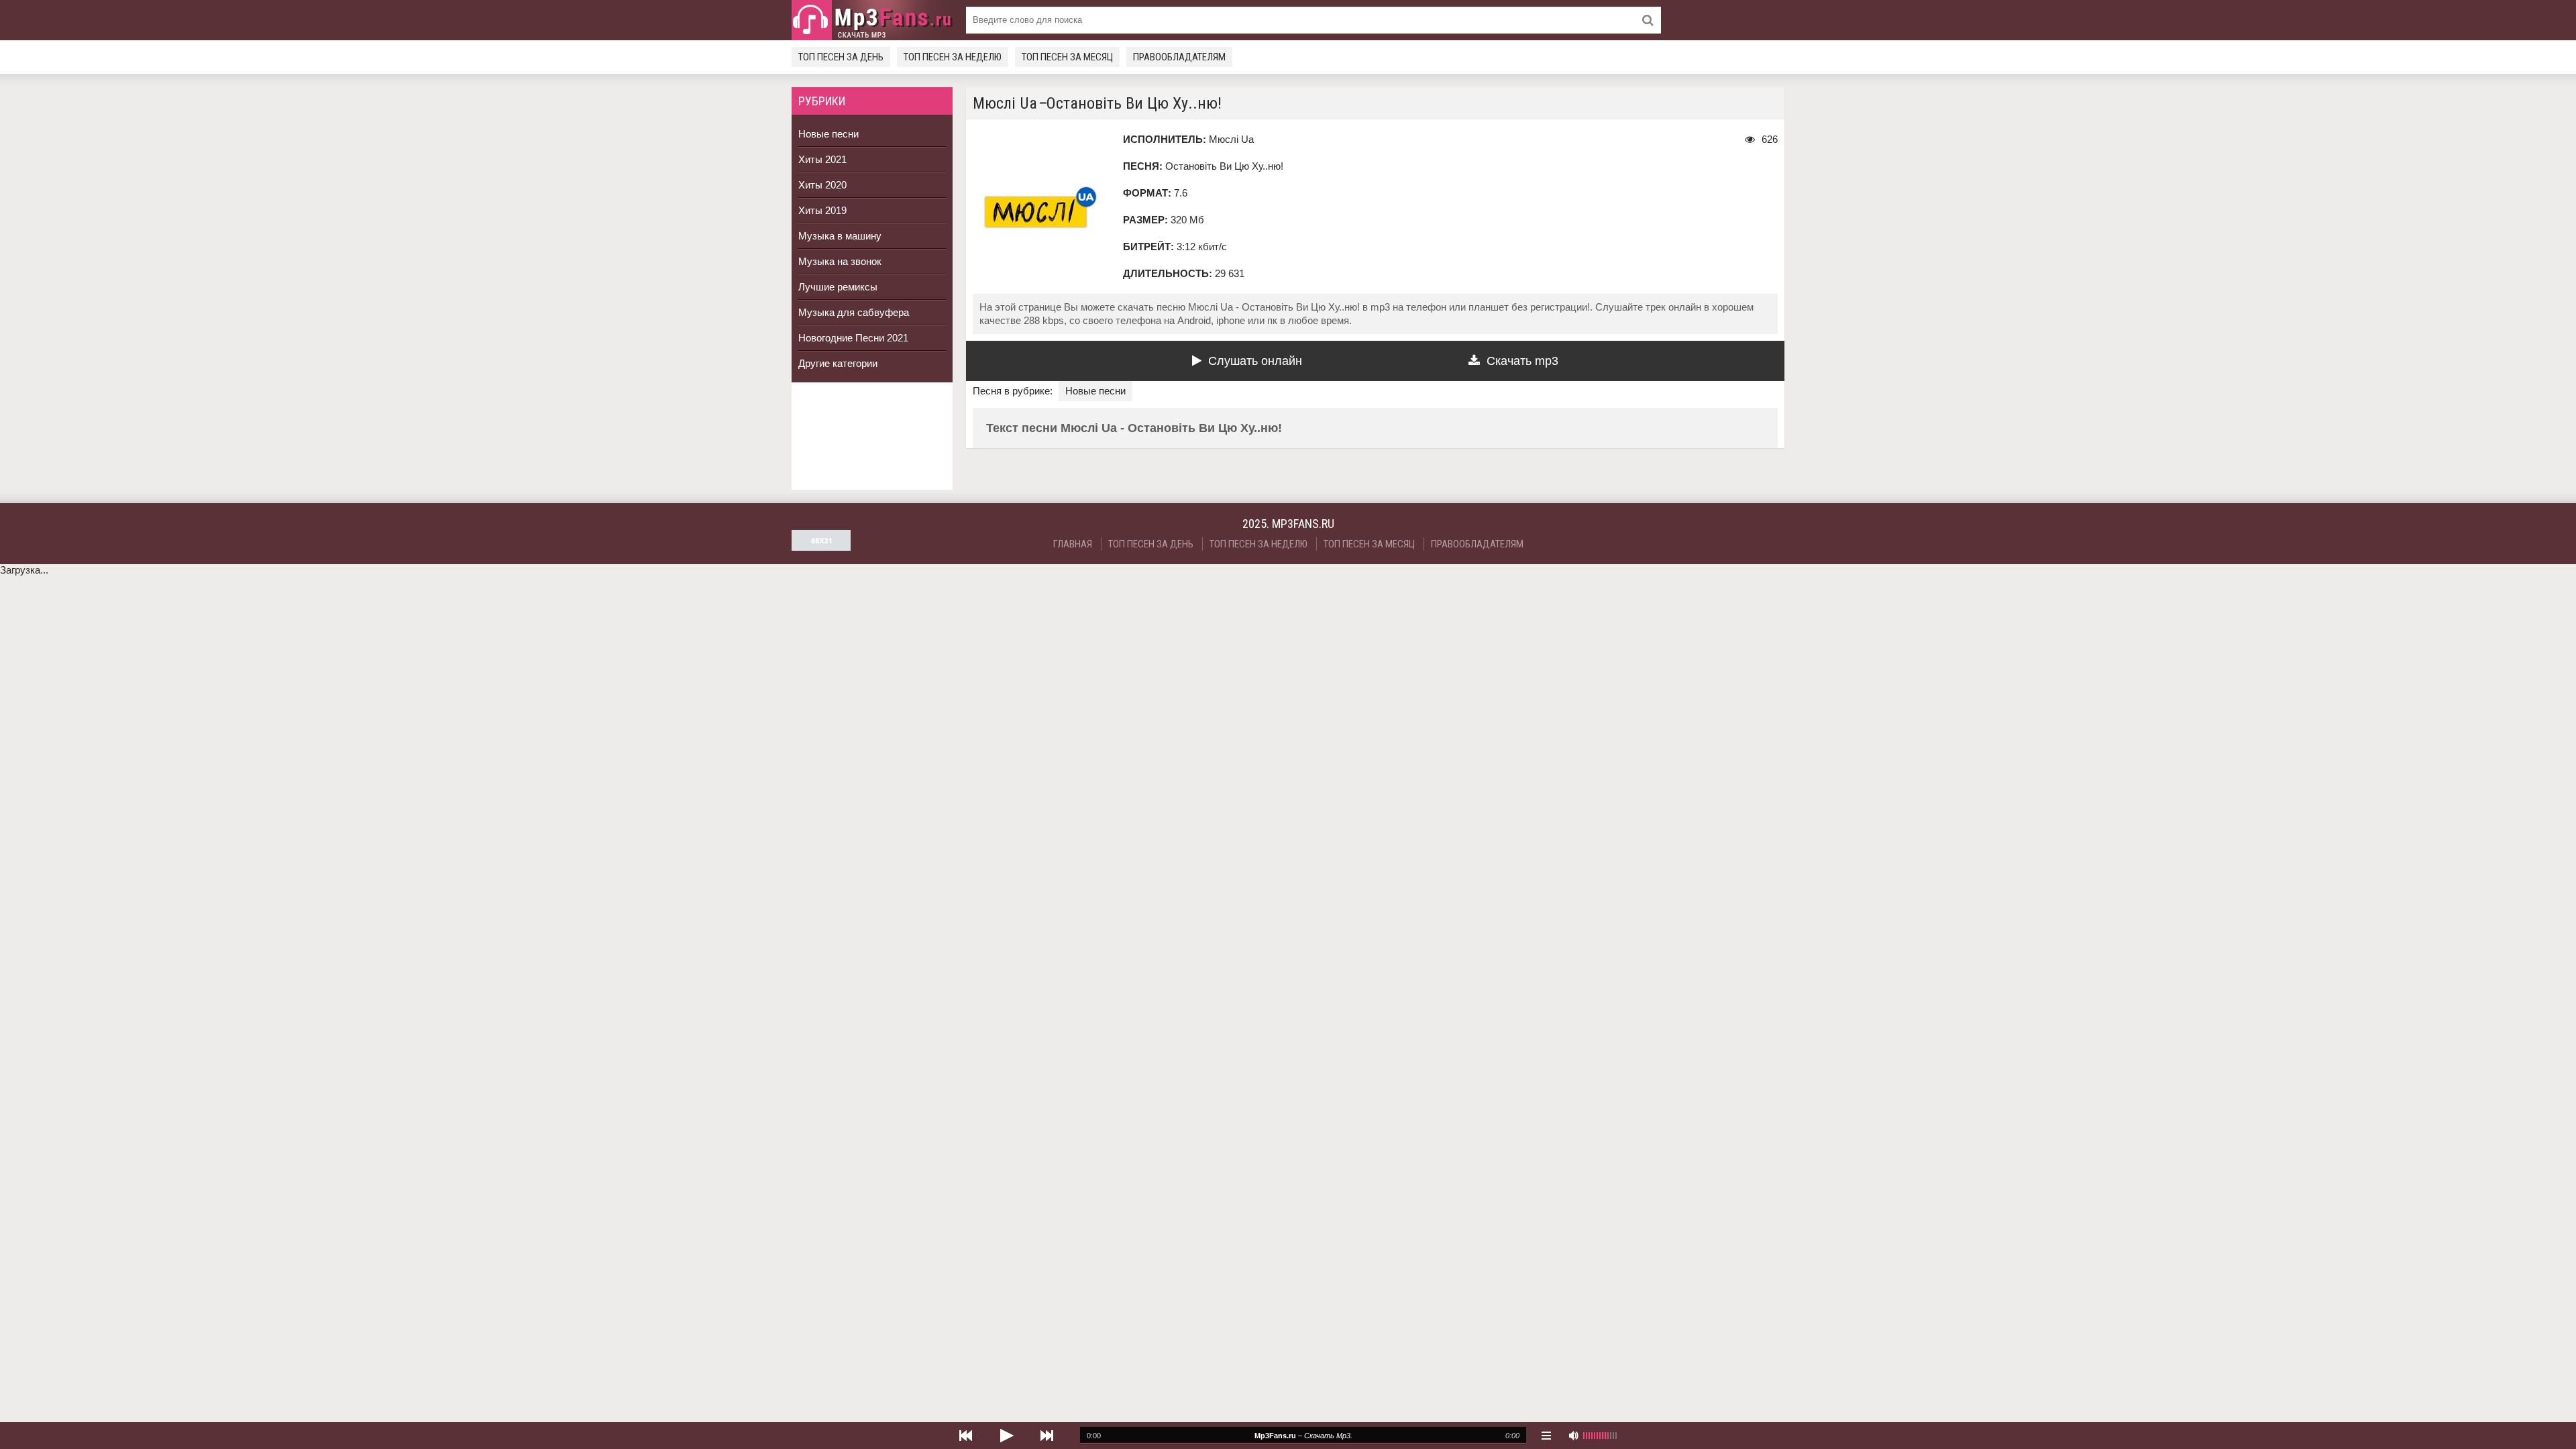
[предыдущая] (966, 1436)
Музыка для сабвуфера (854, 312)
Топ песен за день (841, 57)
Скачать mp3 (1522, 361)
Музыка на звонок (840, 261)
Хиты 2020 (822, 185)
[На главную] (872, 20)
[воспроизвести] (1006, 1436)
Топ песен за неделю (953, 57)
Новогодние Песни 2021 (853, 338)
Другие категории (838, 363)
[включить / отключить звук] (1573, 1436)
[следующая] (1046, 1436)
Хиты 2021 (822, 159)
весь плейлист (1546, 1436)
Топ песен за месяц (1067, 57)
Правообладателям (1179, 57)
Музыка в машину (840, 236)
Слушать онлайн (1255, 361)
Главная (1073, 544)
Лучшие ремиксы (838, 287)
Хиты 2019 (822, 210)
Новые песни (828, 134)
